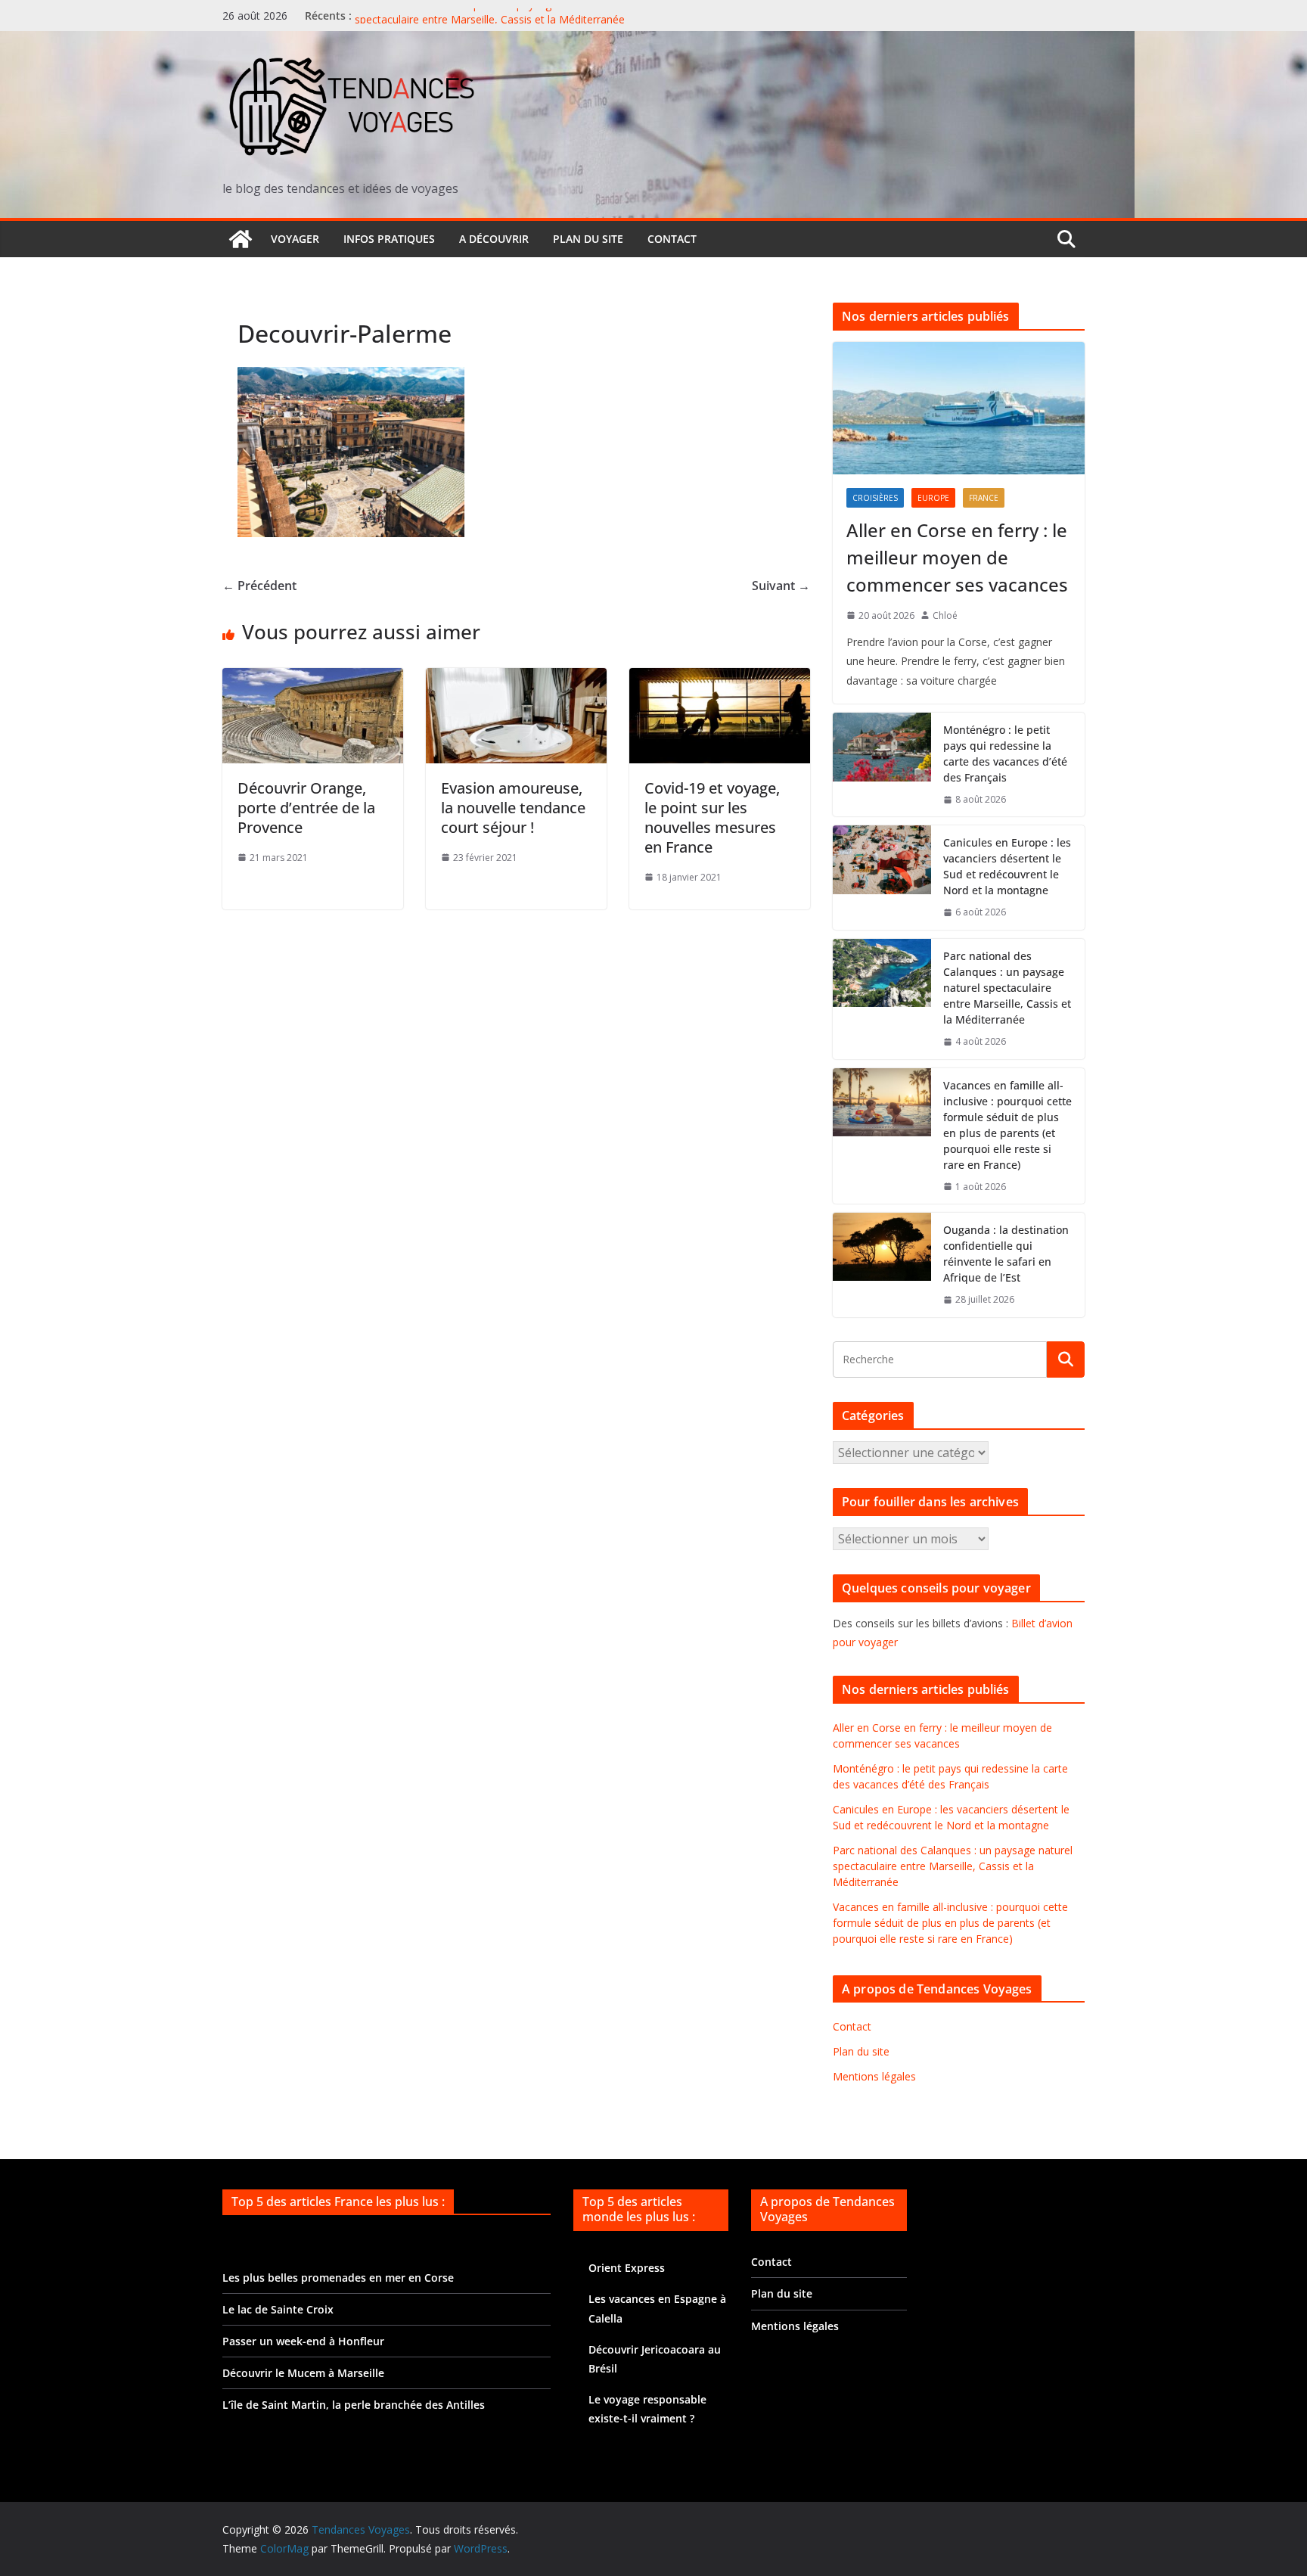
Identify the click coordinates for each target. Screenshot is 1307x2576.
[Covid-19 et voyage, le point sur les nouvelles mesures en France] (720, 679)
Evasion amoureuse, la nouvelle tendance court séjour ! (513, 808)
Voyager (295, 239)
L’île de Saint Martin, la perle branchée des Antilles (354, 2405)
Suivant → (781, 586)
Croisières (875, 498)
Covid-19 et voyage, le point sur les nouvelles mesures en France (712, 817)
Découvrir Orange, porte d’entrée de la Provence (306, 808)
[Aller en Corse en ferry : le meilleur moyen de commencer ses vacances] (959, 408)
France (984, 498)
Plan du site (588, 239)
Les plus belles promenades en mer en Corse (338, 2278)
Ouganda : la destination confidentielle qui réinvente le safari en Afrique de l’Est (1006, 1254)
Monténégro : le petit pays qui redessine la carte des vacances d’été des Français (1005, 754)
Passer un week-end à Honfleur (303, 2341)
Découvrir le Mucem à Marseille (303, 2373)
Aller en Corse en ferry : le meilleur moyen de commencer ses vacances (957, 557)
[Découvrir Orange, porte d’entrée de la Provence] (313, 679)
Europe (933, 498)
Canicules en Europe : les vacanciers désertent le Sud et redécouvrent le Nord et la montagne (1007, 866)
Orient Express (627, 2268)
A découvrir (494, 239)
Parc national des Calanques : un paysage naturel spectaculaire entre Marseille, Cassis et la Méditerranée (490, 23)
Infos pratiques (389, 239)
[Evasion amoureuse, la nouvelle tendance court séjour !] (516, 679)
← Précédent (259, 586)
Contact (672, 239)
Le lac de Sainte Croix (278, 2309)
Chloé (945, 615)
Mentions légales (874, 2076)
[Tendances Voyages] (241, 239)
